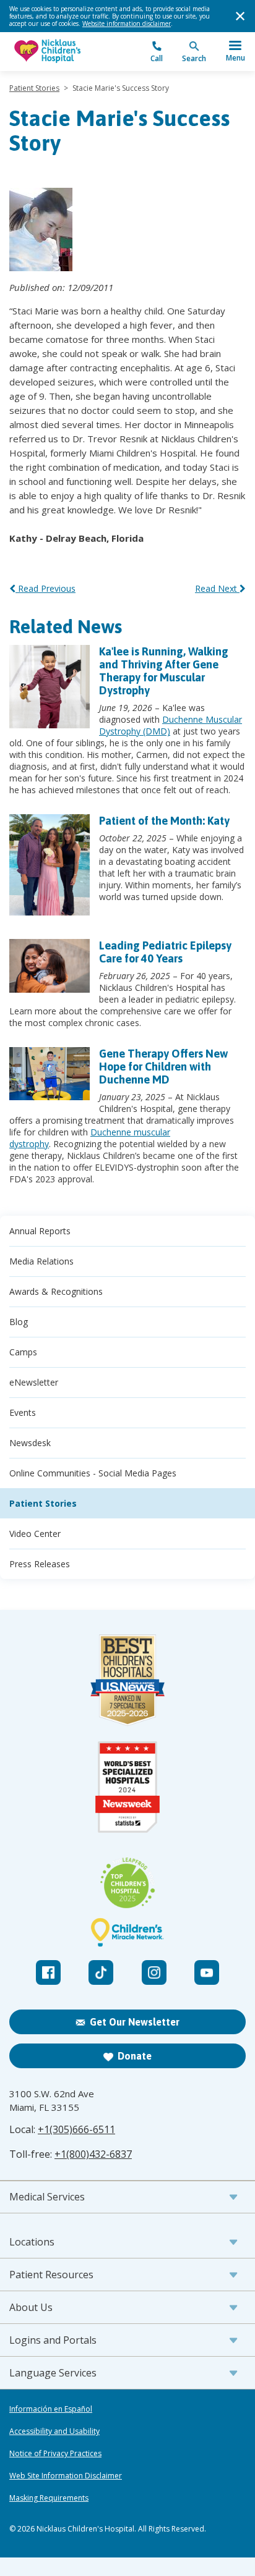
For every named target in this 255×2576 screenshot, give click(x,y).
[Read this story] (50, 687)
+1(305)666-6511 (76, 2129)
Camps (23, 1352)
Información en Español (51, 2409)
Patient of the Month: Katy (164, 821)
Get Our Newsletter (135, 2022)
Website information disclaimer (127, 23)
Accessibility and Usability (54, 2431)
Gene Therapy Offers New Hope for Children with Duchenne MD (163, 1067)
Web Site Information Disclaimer (66, 2476)
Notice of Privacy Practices (55, 2454)
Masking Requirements (49, 2498)
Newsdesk (30, 1443)
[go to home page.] (68, 52)
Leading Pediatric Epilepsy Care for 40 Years (165, 952)
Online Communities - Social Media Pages (93, 1473)
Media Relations (41, 1261)
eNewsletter (34, 1382)
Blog (19, 1322)
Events (23, 1412)
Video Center (35, 1534)
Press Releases (40, 1564)
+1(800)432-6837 (93, 2154)
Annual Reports (40, 1231)
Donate (135, 2056)
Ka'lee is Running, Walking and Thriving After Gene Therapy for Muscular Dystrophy (164, 671)
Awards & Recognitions (56, 1291)
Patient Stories (34, 88)
